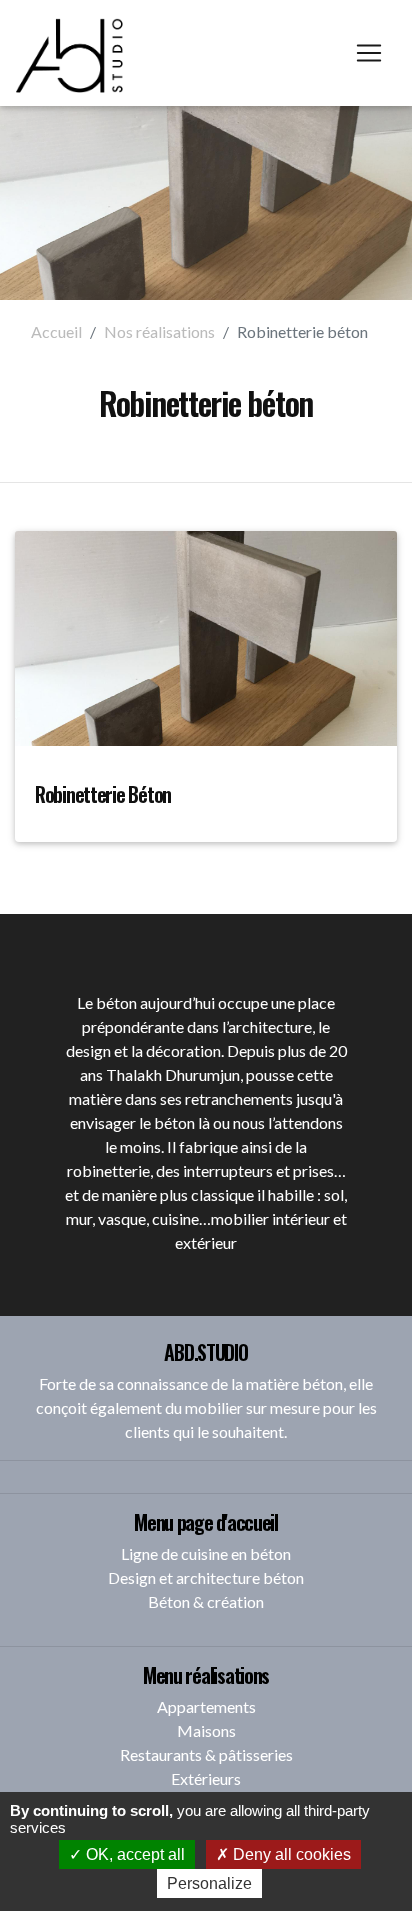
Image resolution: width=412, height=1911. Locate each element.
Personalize (209, 1883)
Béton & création (206, 1601)
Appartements (206, 1706)
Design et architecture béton (206, 1577)
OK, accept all (133, 1854)
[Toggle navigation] (369, 53)
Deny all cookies (290, 1854)
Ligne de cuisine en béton (206, 1553)
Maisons (206, 1730)
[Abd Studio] (71, 53)
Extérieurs (206, 1778)
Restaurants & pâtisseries (206, 1754)
